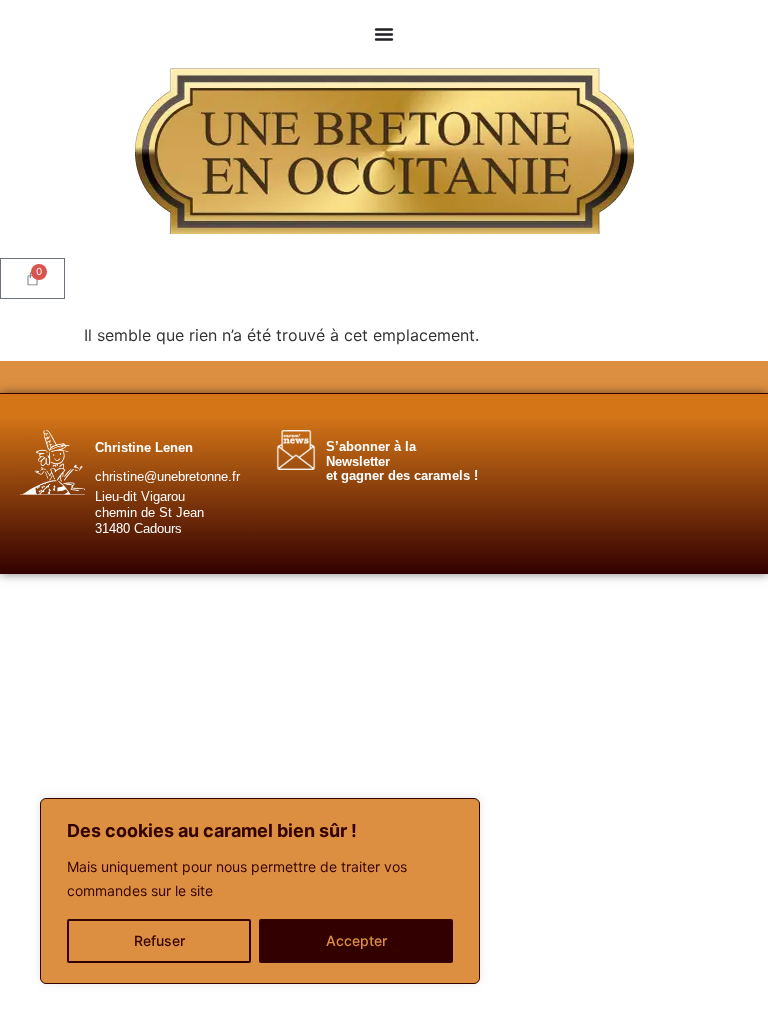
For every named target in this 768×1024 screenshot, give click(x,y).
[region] (260, 891)
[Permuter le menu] (384, 34)
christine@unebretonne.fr (167, 476)
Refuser (159, 940)
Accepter (356, 940)
